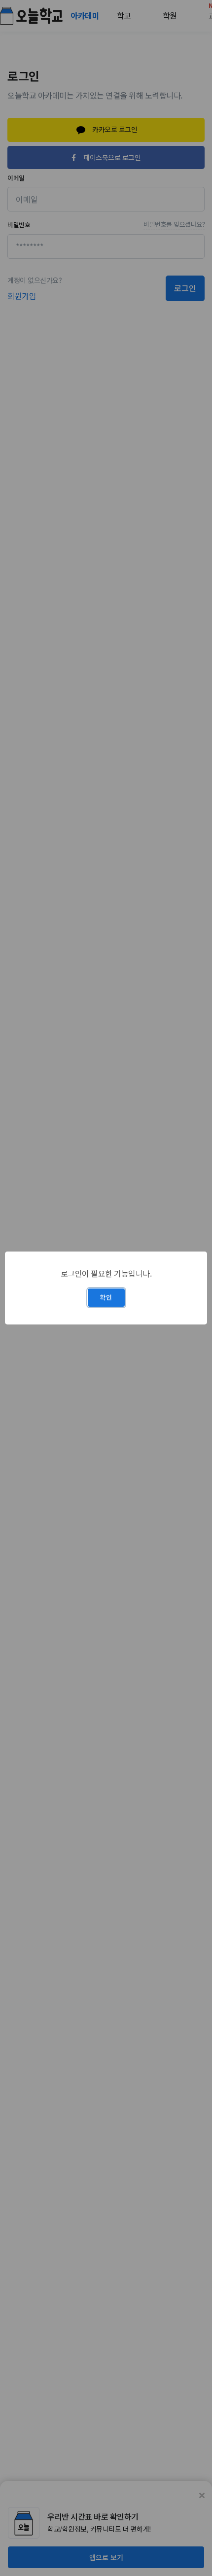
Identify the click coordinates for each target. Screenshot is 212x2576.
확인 (106, 1297)
